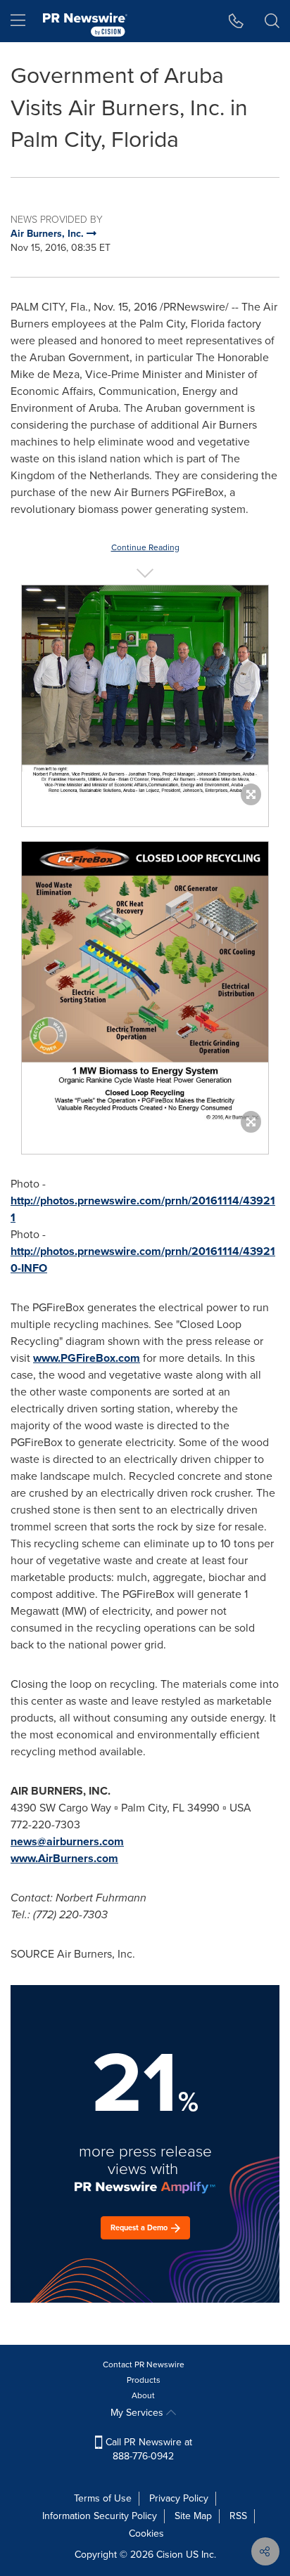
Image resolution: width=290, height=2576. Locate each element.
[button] (145, 692)
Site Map (193, 2516)
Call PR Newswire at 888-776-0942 (147, 2449)
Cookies (146, 2533)
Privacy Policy (179, 2498)
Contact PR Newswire (144, 2364)
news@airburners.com (67, 1841)
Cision (170, 2555)
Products (144, 2380)
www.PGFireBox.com (87, 1358)
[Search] (272, 21)
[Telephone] (236, 21)
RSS (238, 2516)
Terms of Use (103, 2498)
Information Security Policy (100, 2516)
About (143, 2395)
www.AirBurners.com (64, 1858)
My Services (138, 2413)
